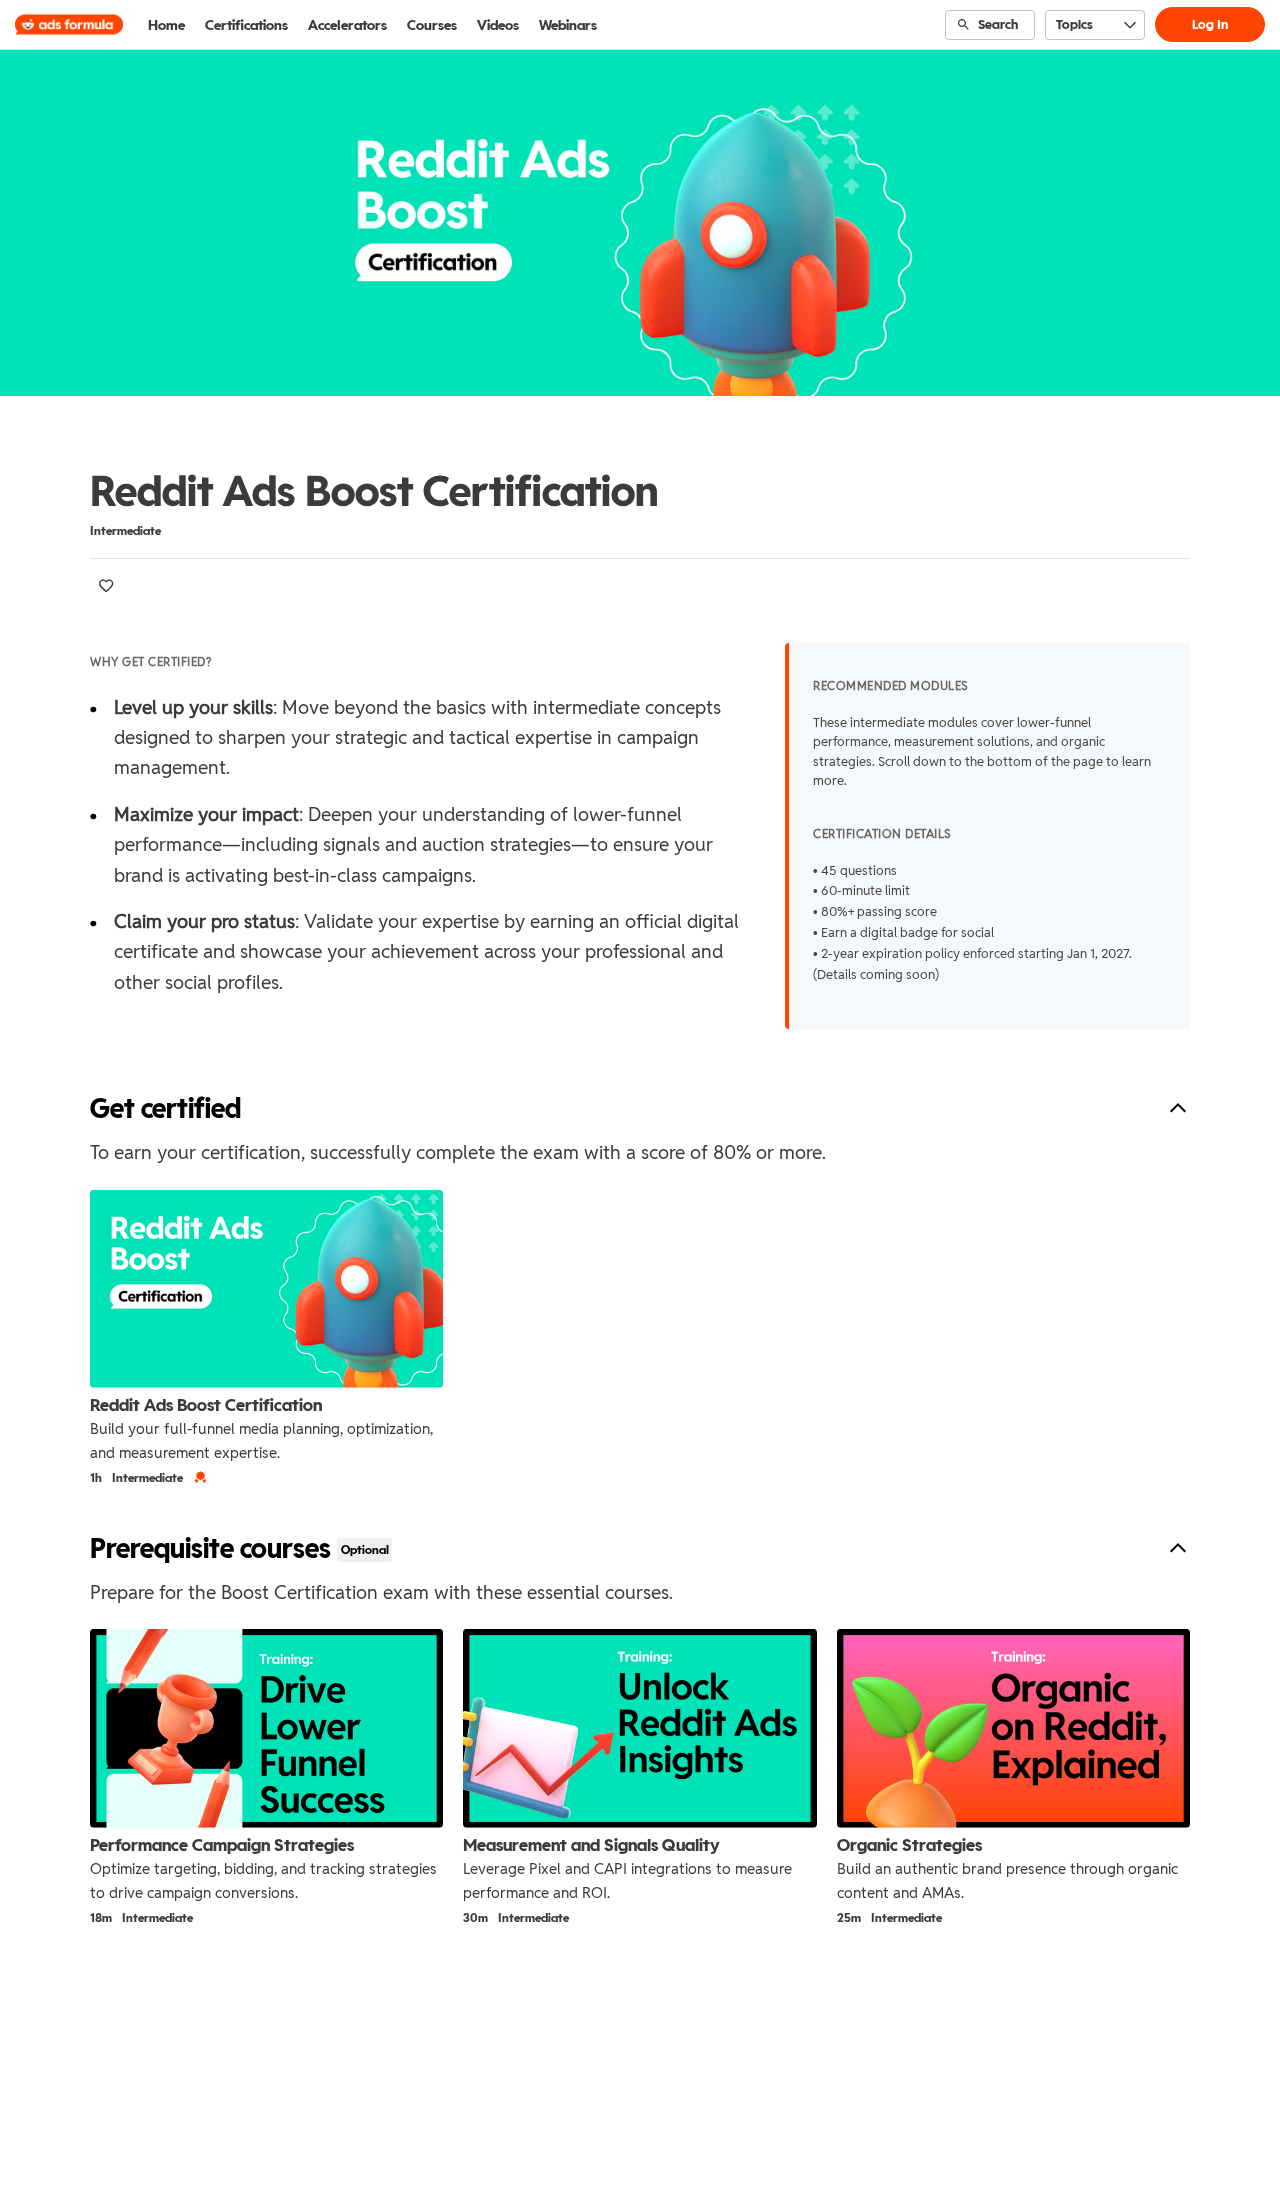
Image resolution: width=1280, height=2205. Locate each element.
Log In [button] (1210, 24)
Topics (1074, 24)
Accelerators (347, 25)
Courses (432, 25)
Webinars (568, 25)
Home (166, 25)
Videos (498, 25)
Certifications (246, 25)
